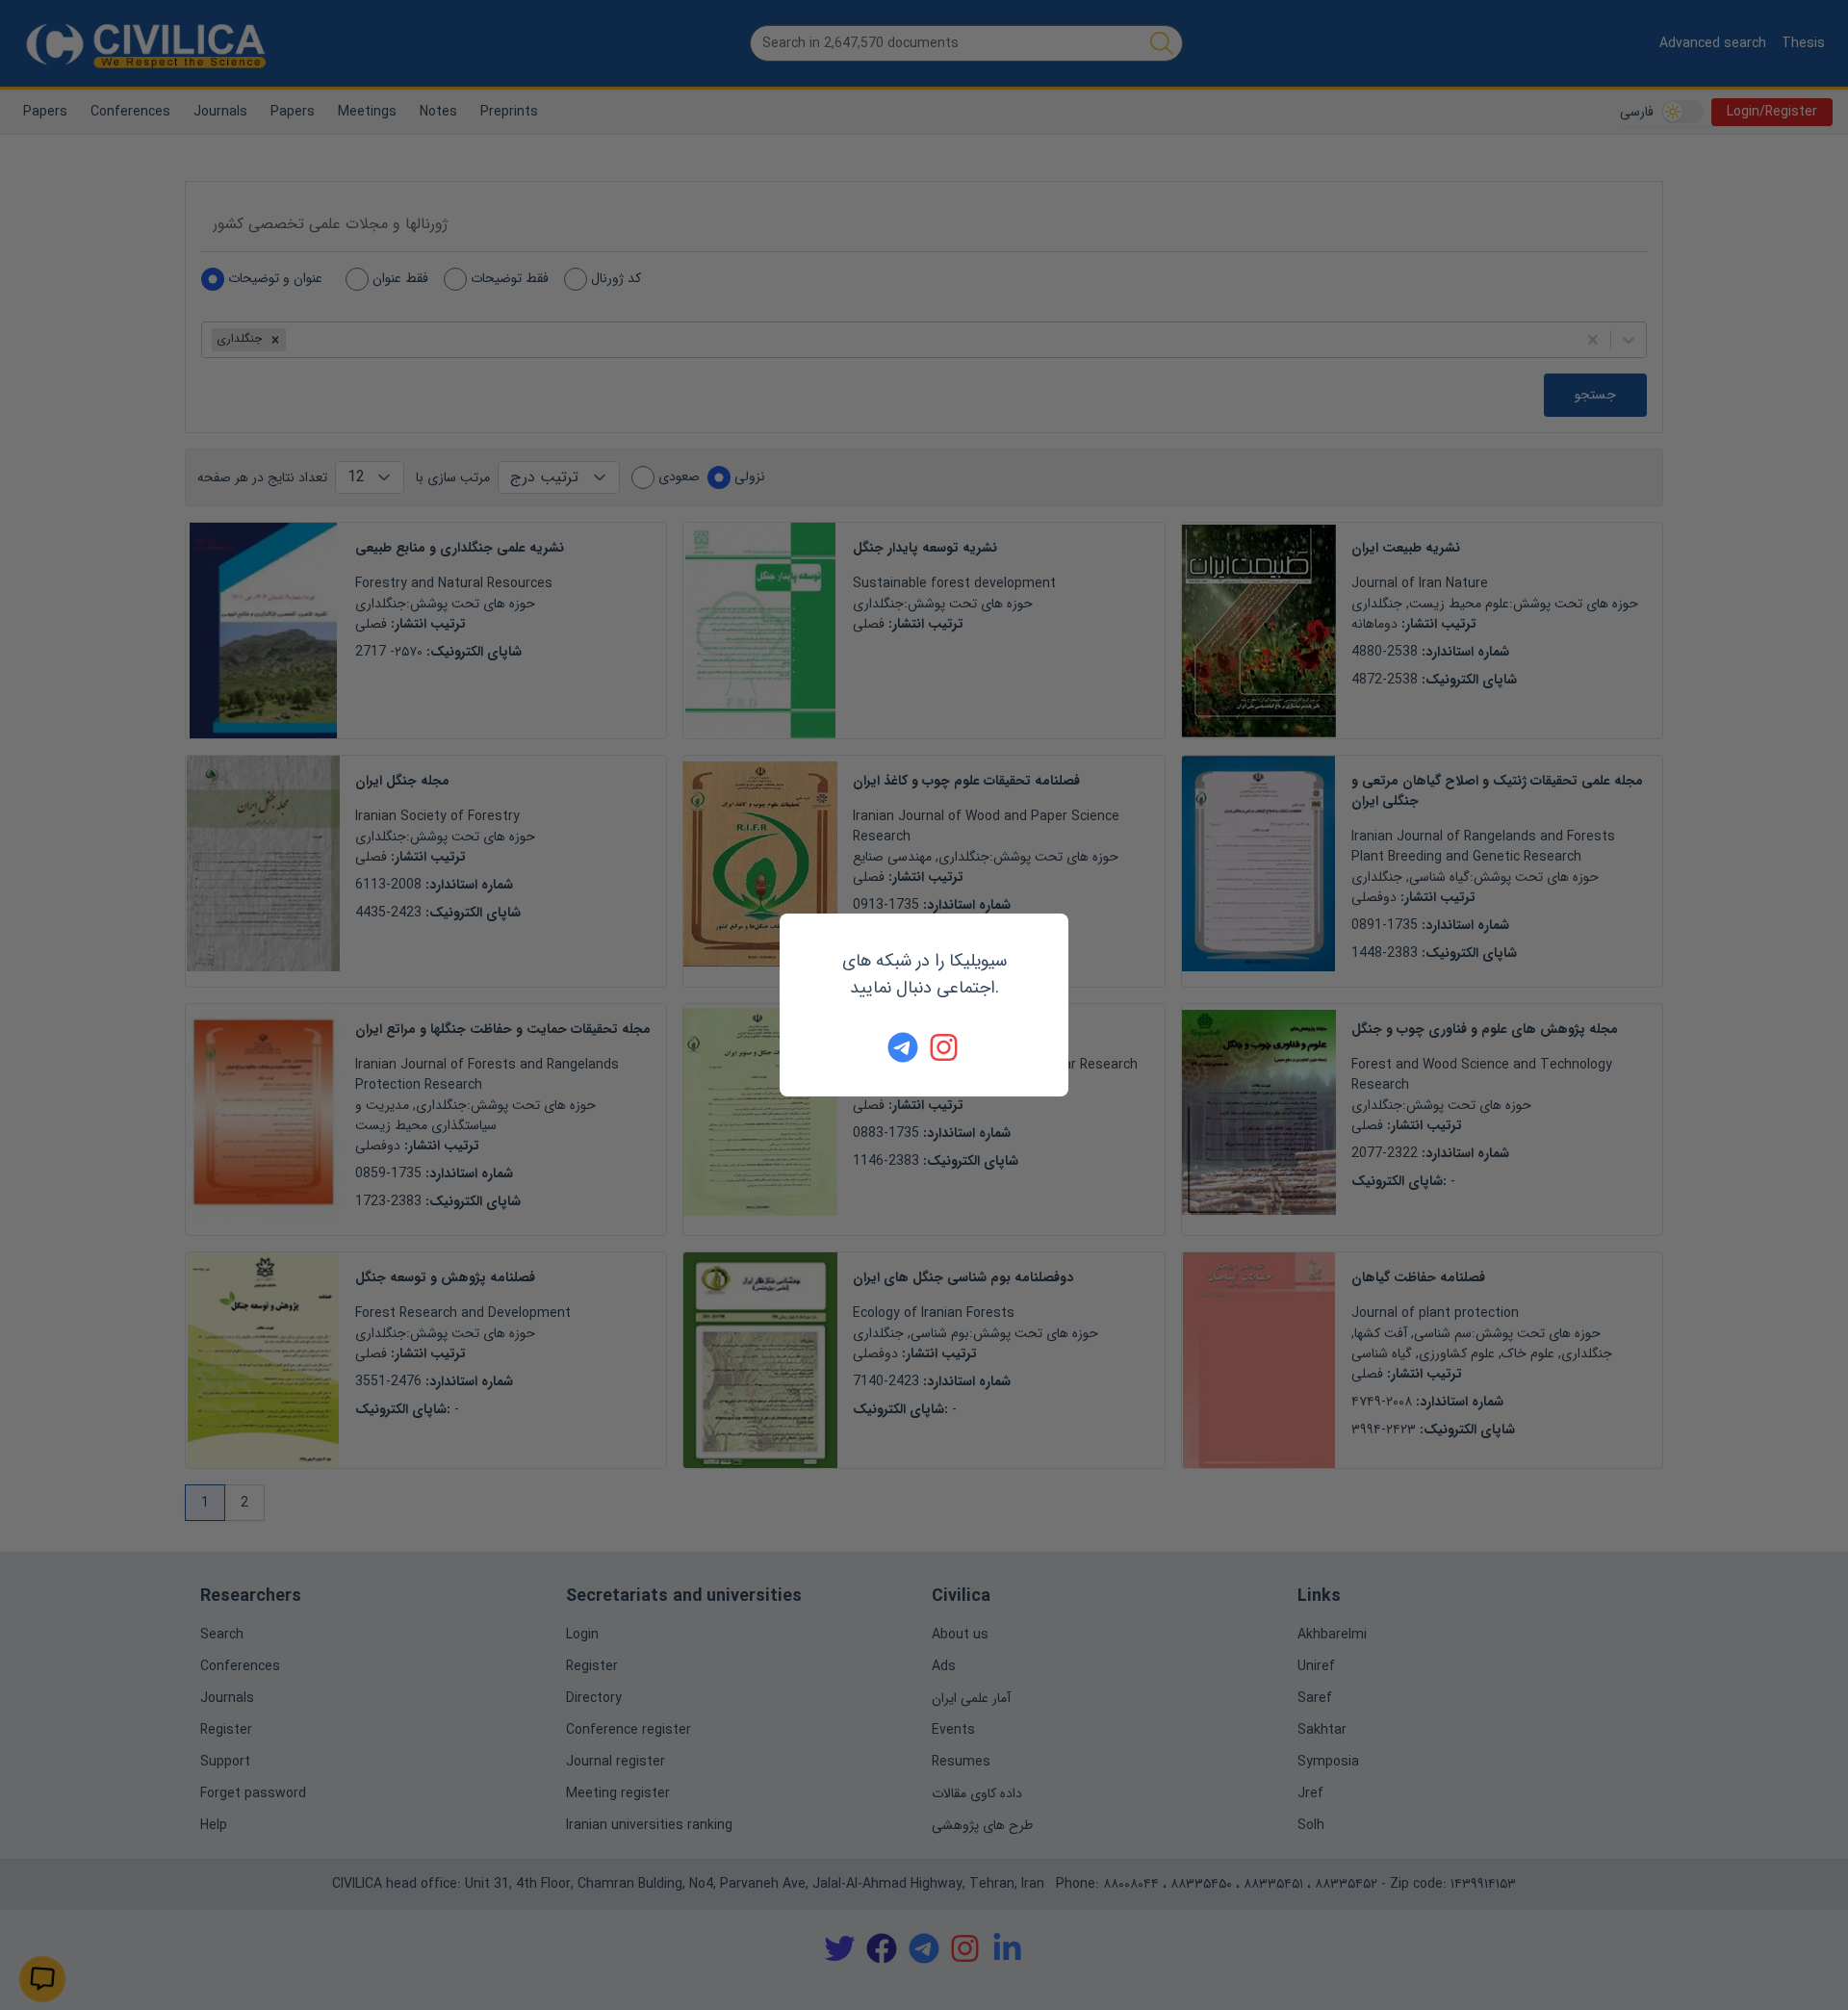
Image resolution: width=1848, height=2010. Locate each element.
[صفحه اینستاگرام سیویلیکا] (945, 1047)
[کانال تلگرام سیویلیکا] (903, 1047)
